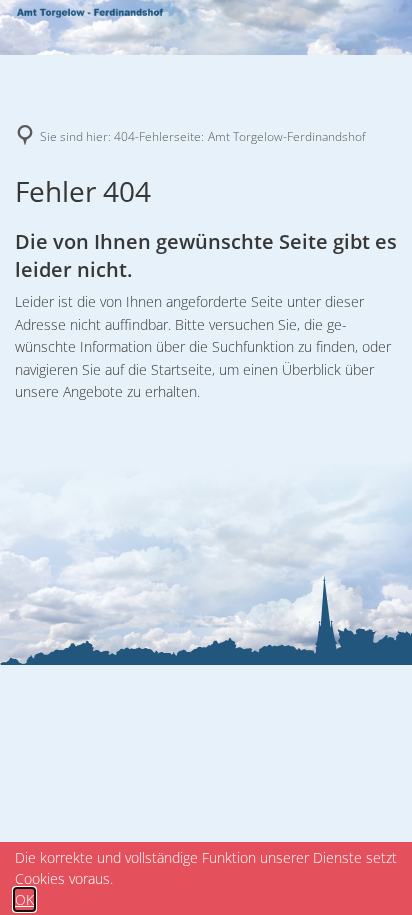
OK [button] (24, 899)
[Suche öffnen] (377, 15)
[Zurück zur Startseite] (90, 15)
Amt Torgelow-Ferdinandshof (287, 136)
